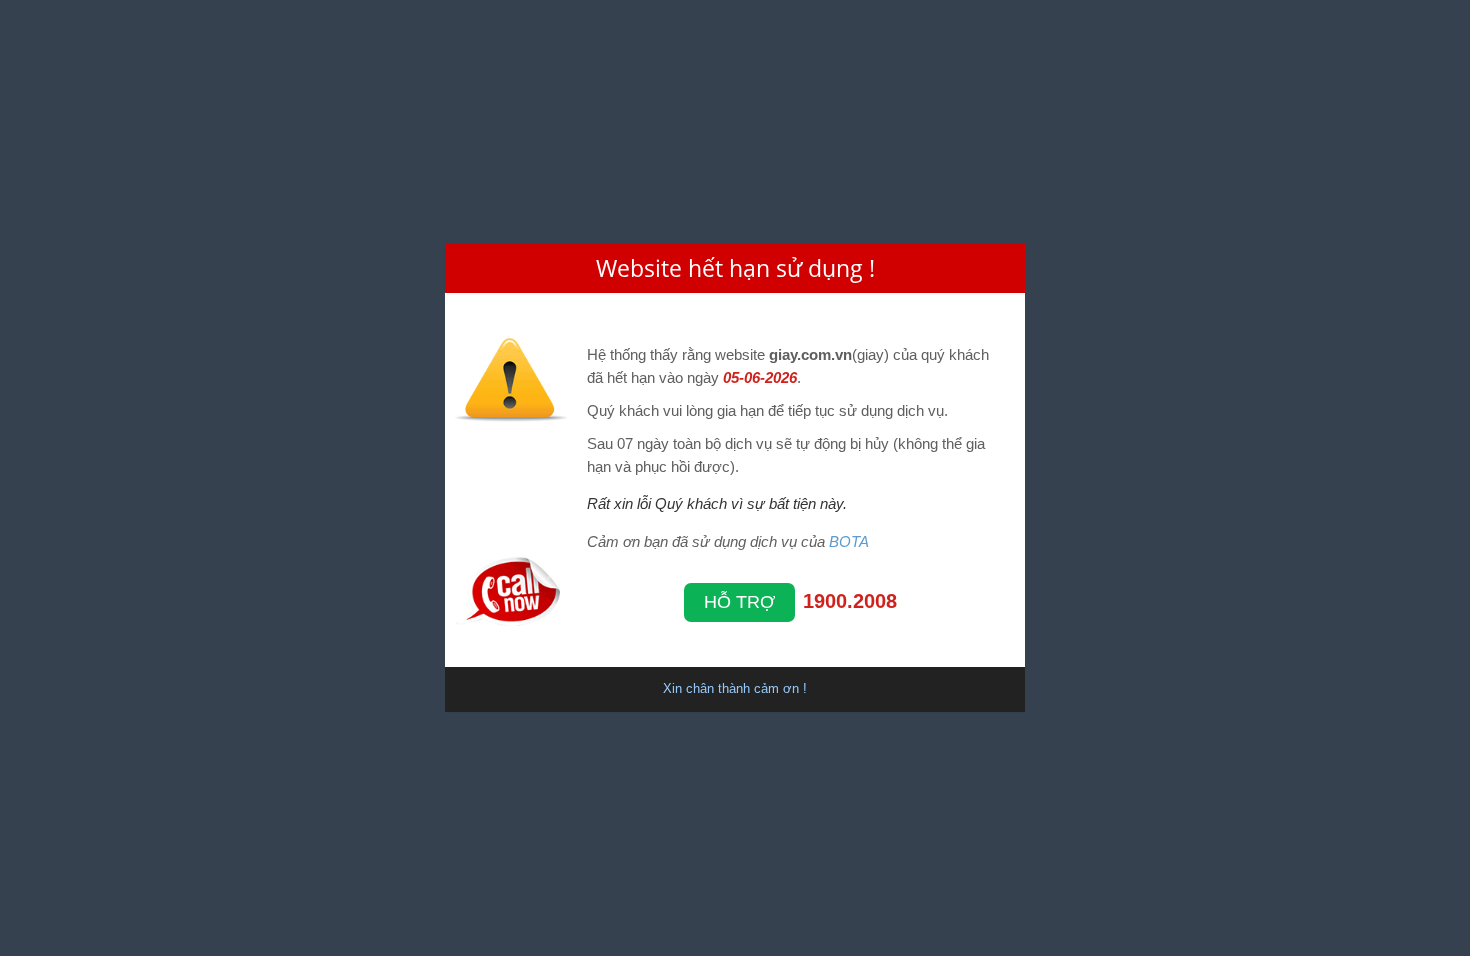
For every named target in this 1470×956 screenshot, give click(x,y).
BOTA (849, 541)
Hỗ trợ (739, 602)
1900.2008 (850, 601)
